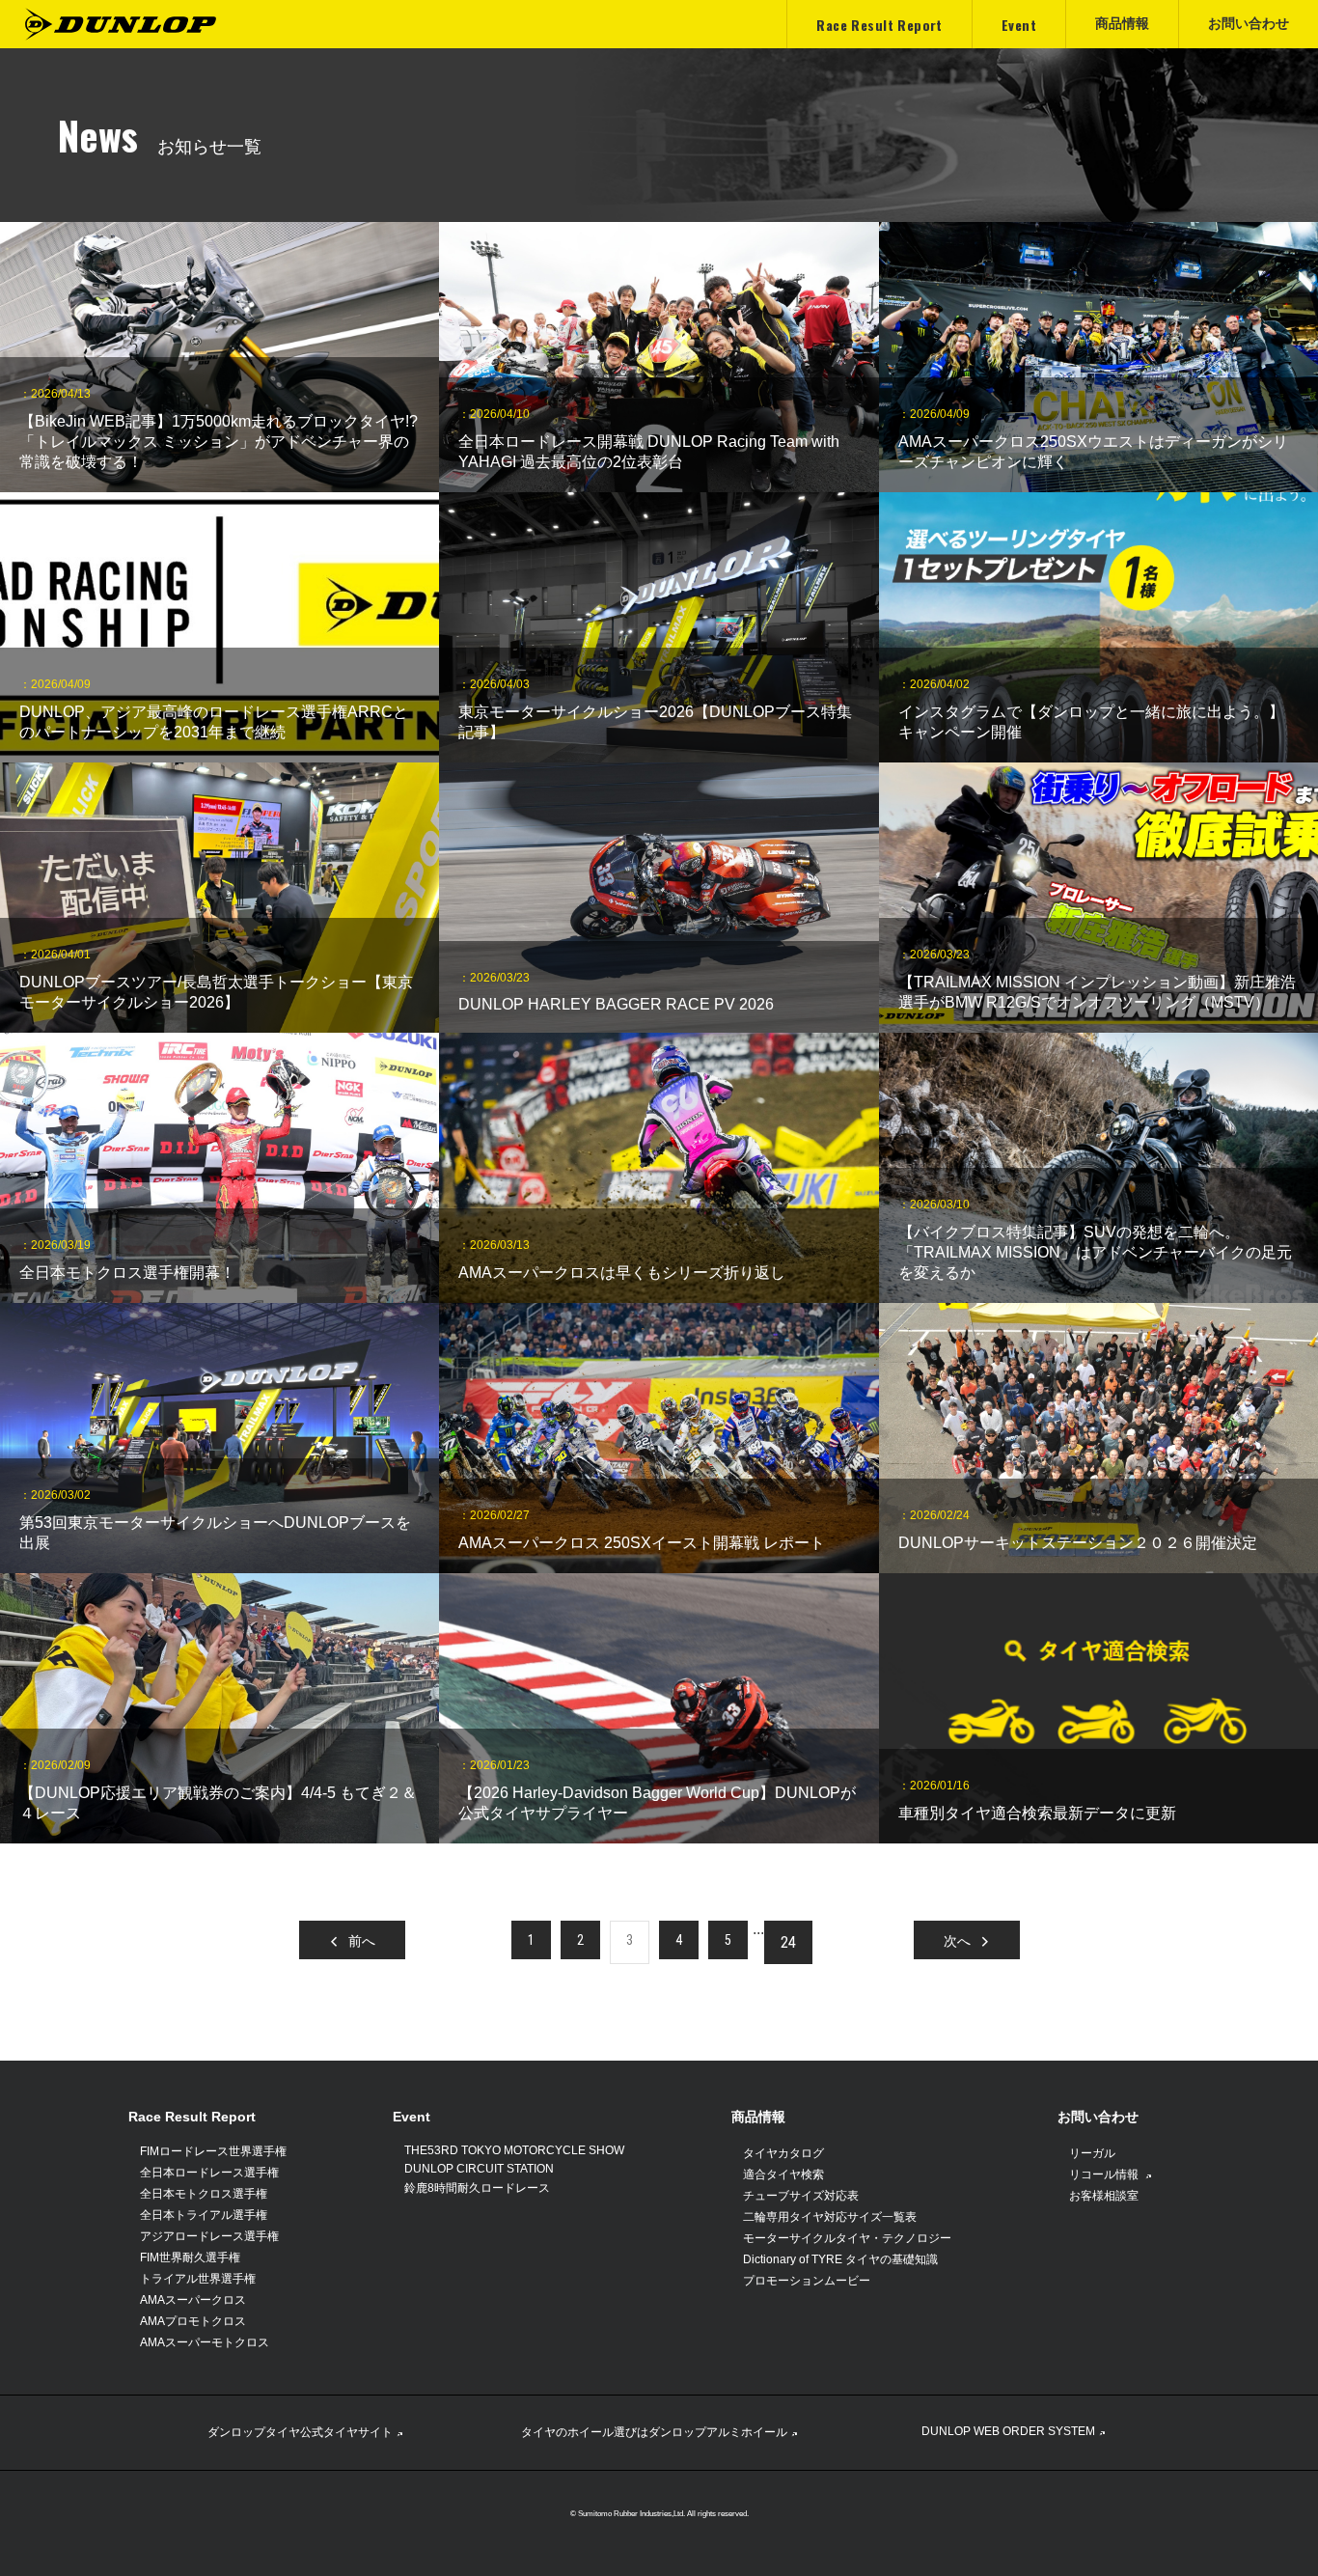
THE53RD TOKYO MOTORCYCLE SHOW (514, 2150)
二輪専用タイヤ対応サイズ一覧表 (830, 2217)
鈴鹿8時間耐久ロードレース (477, 2188)
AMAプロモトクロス (193, 2321)
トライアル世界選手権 (198, 2279)
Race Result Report (192, 2117)
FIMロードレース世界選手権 (213, 2151)
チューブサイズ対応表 (801, 2196)
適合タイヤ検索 (783, 2174)
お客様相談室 (1104, 2196)
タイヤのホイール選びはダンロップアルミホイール (654, 2432)
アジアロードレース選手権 (209, 2236)
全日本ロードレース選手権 (209, 2173)
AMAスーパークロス (193, 2300)
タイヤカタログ (783, 2153)
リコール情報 (1105, 2174)
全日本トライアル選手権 (204, 2215)
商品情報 (758, 2117)
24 (788, 1942)
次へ (957, 1940)
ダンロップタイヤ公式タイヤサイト (300, 2432)
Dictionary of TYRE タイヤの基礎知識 (840, 2259)
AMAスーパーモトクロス (205, 2342)
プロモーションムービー (807, 2281)
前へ (362, 1940)
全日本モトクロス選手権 (204, 2194)
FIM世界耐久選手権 (190, 2257)
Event (412, 2117)
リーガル (1092, 2153)
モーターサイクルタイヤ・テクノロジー (847, 2238)
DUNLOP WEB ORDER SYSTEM (1008, 2431)
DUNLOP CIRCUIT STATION (479, 2169)
